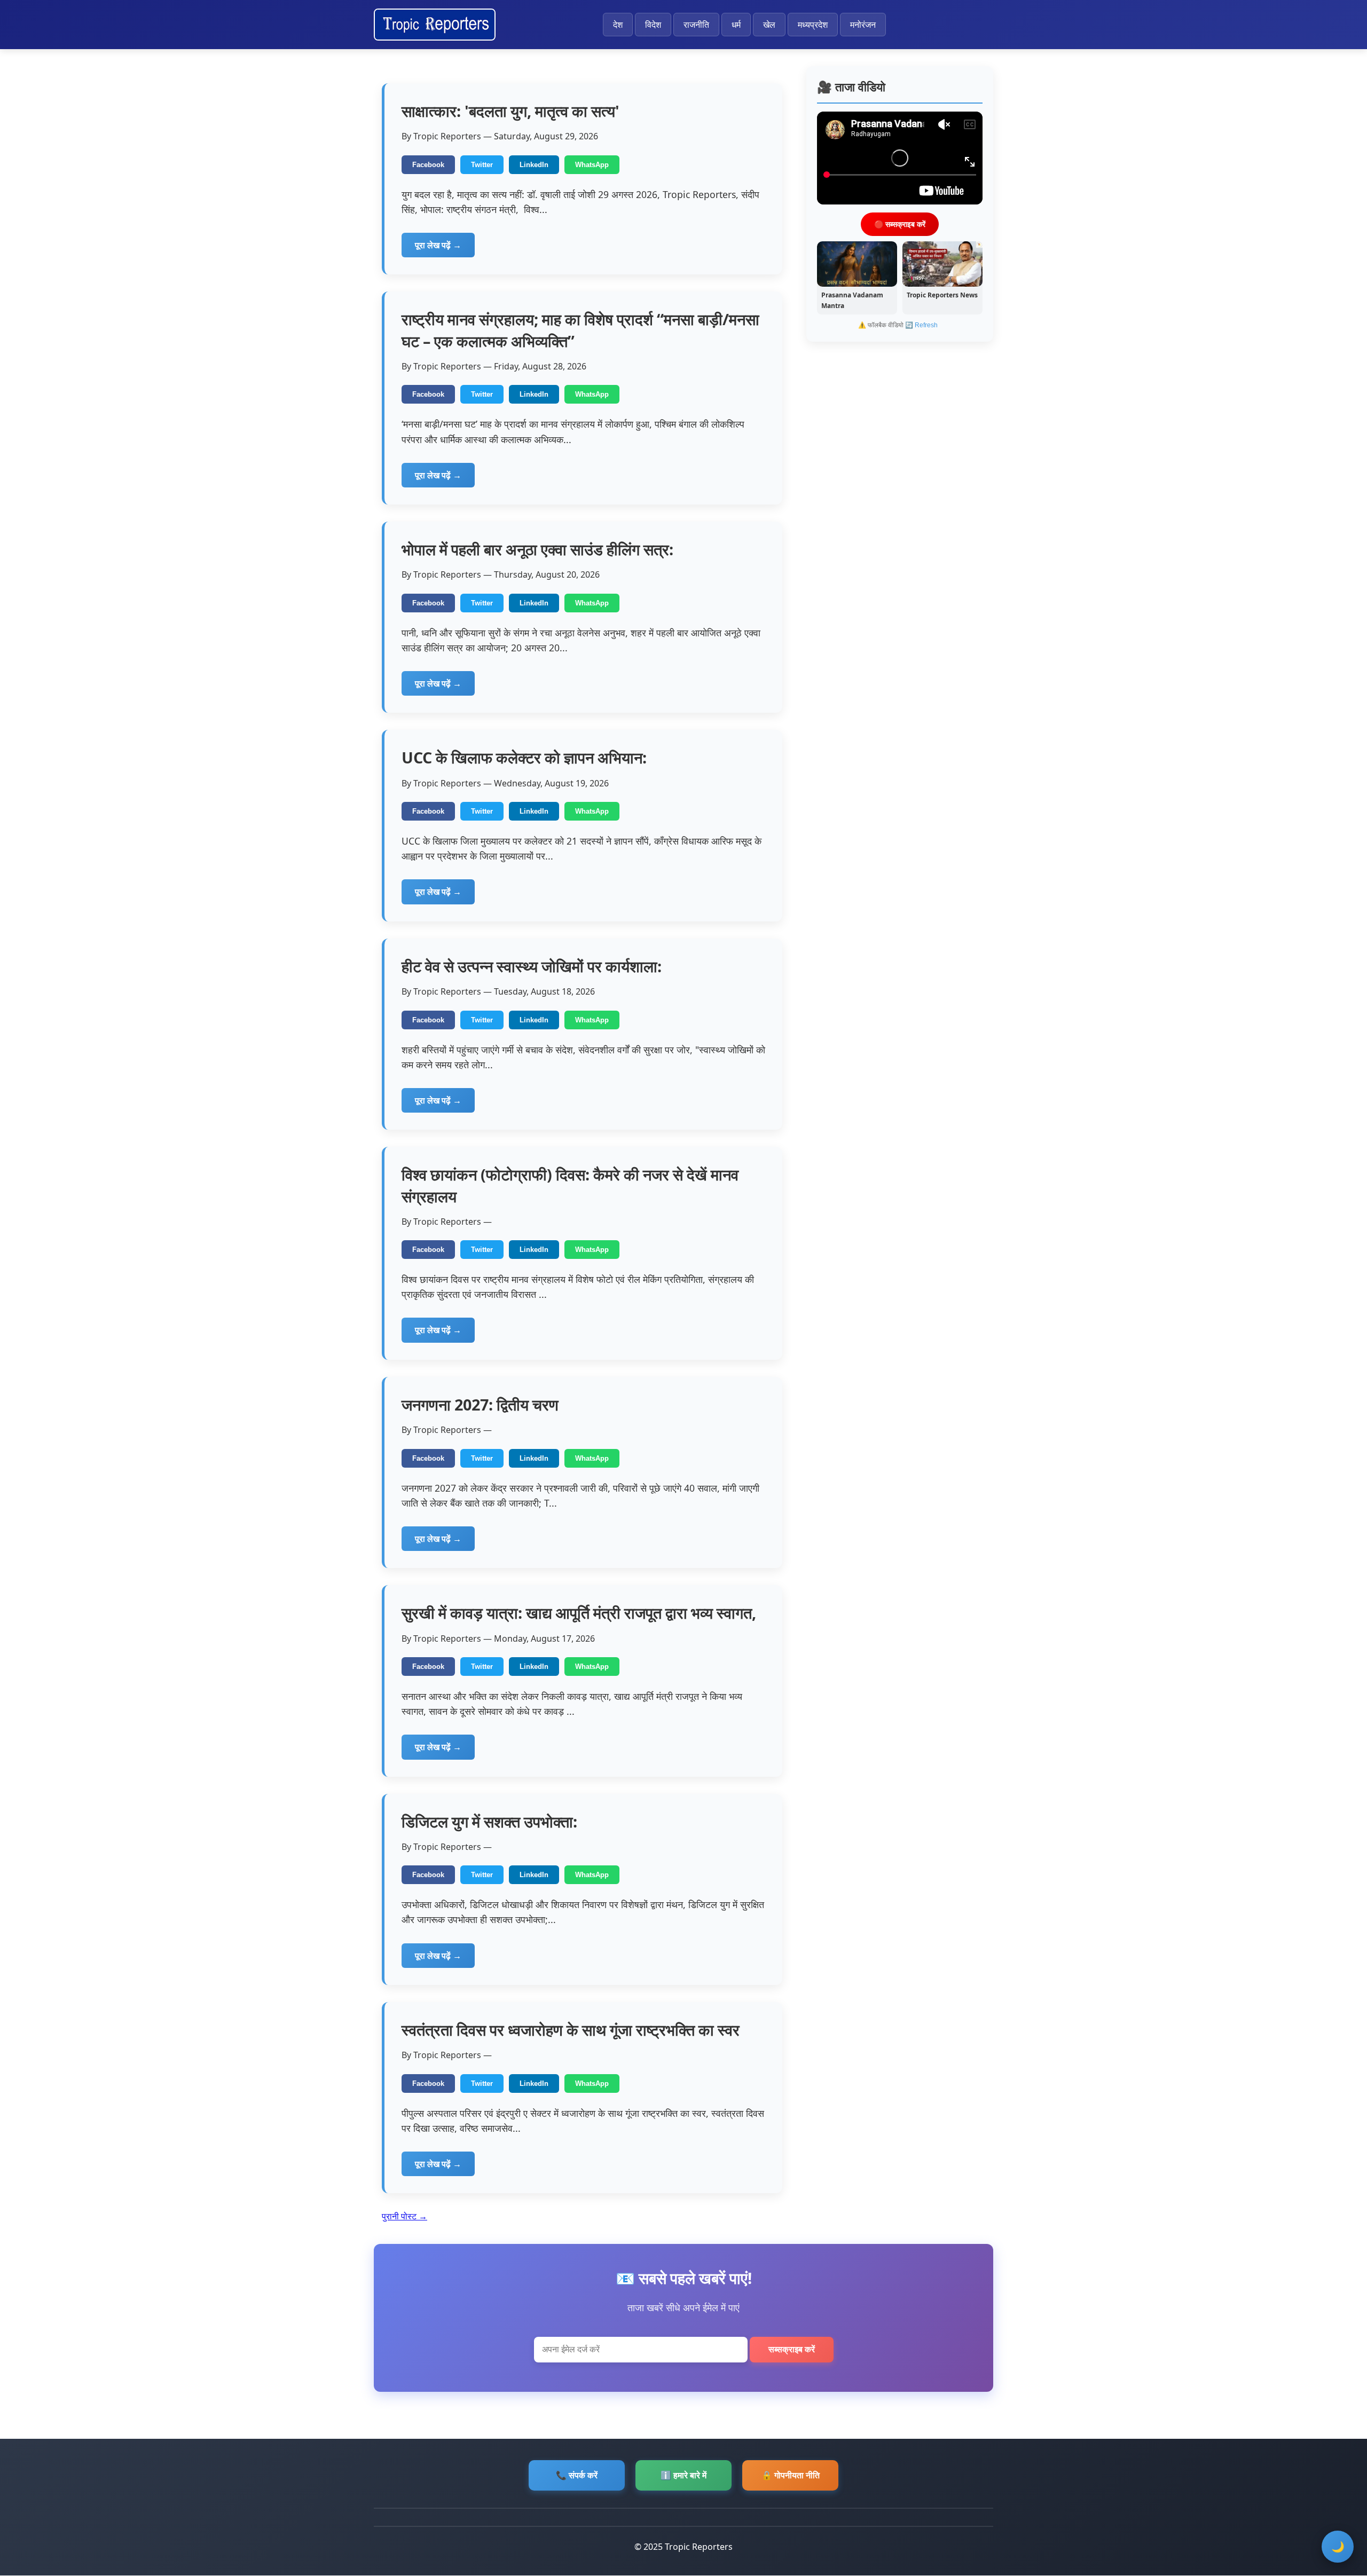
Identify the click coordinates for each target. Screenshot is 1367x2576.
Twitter (482, 165)
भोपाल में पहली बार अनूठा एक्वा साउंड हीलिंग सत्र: (537, 549)
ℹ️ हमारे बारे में (683, 2475)
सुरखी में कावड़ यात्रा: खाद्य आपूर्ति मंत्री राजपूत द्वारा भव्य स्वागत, (579, 1613)
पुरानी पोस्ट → (404, 2216)
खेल (769, 25)
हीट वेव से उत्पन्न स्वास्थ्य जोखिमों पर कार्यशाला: (532, 966)
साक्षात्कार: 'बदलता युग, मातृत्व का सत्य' (510, 111)
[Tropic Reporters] (435, 25)
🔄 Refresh (921, 325)
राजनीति (696, 25)
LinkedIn (534, 165)
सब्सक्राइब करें (792, 2349)
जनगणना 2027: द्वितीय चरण (480, 1404)
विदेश (653, 25)
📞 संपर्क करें (577, 2475)
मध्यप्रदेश (813, 25)
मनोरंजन (863, 25)
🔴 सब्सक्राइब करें (900, 224)
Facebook (428, 165)
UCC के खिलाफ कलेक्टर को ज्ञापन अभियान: (524, 757)
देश (618, 25)
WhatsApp (592, 165)
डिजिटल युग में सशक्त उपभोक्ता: (489, 1821)
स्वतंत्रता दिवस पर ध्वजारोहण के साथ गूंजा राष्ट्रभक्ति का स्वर (571, 2030)
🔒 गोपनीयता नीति (791, 2475)
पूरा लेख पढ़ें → (438, 245)
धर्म (736, 25)
